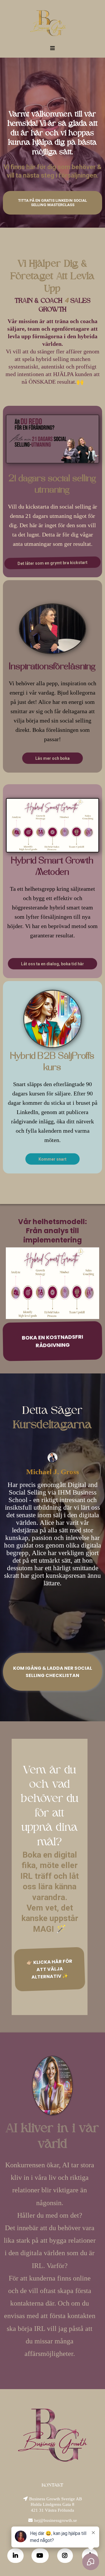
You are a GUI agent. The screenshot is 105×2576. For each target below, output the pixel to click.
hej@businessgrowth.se (56, 2520)
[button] (52, 48)
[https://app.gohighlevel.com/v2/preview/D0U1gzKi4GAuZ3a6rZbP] (48, 23)
